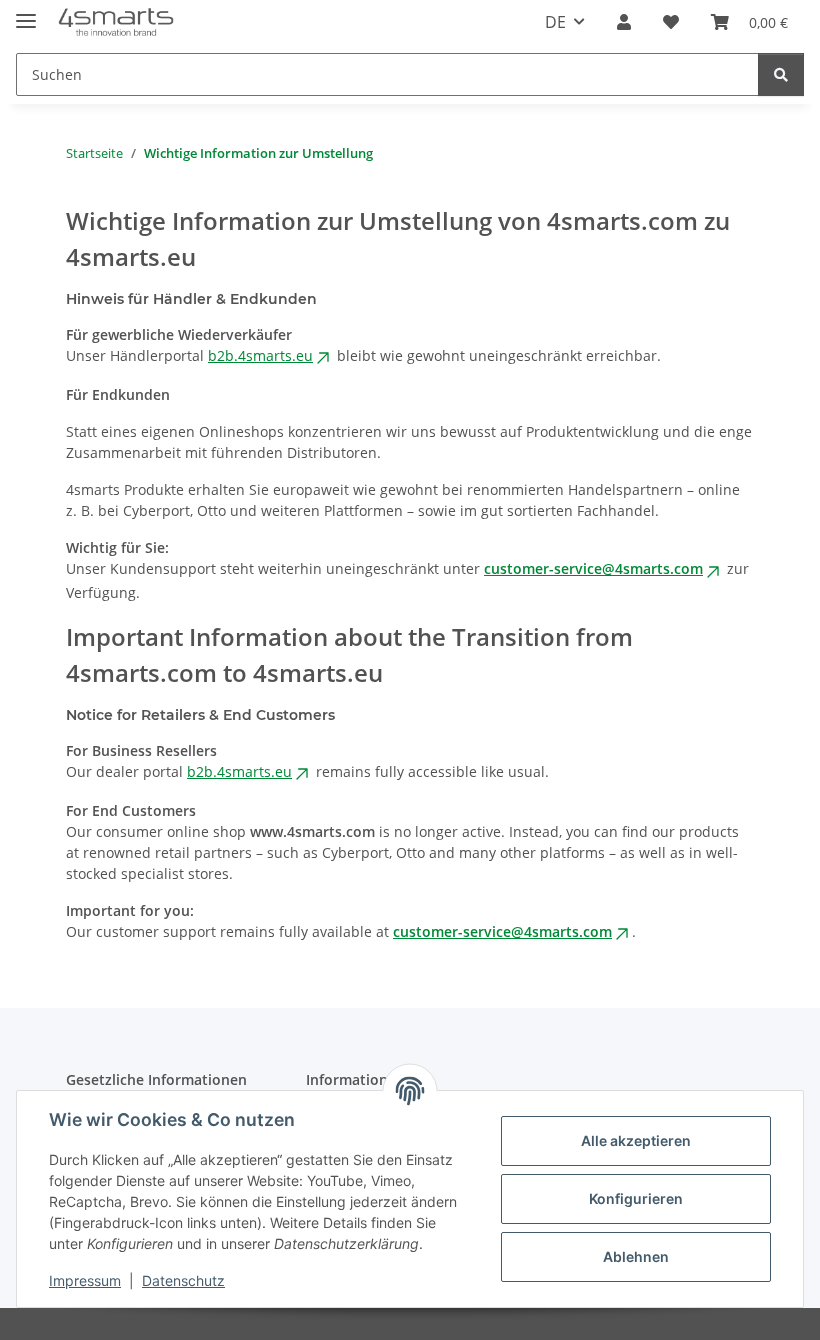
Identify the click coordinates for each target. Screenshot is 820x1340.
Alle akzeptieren (636, 1140)
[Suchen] (781, 74)
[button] (624, 22)
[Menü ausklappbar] (26, 12)
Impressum (85, 1280)
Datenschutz (183, 1280)
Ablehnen (636, 1256)
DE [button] (555, 22)
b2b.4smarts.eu (260, 355)
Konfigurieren (636, 1198)
